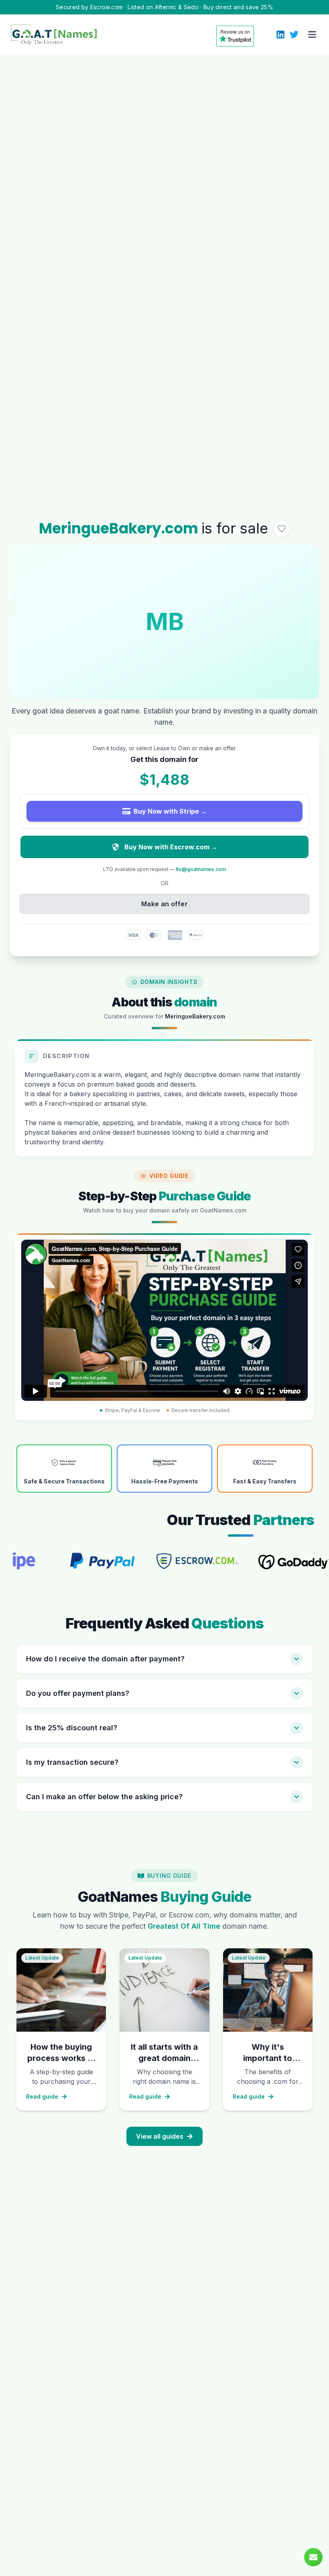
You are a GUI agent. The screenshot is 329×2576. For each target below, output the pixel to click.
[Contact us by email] (313, 2557)
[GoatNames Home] (54, 34)
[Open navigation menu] (312, 34)
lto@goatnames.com (201, 869)
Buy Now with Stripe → (170, 811)
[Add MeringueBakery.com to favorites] (282, 529)
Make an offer (164, 904)
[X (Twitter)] (294, 34)
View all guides (160, 2136)
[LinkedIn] (280, 34)
